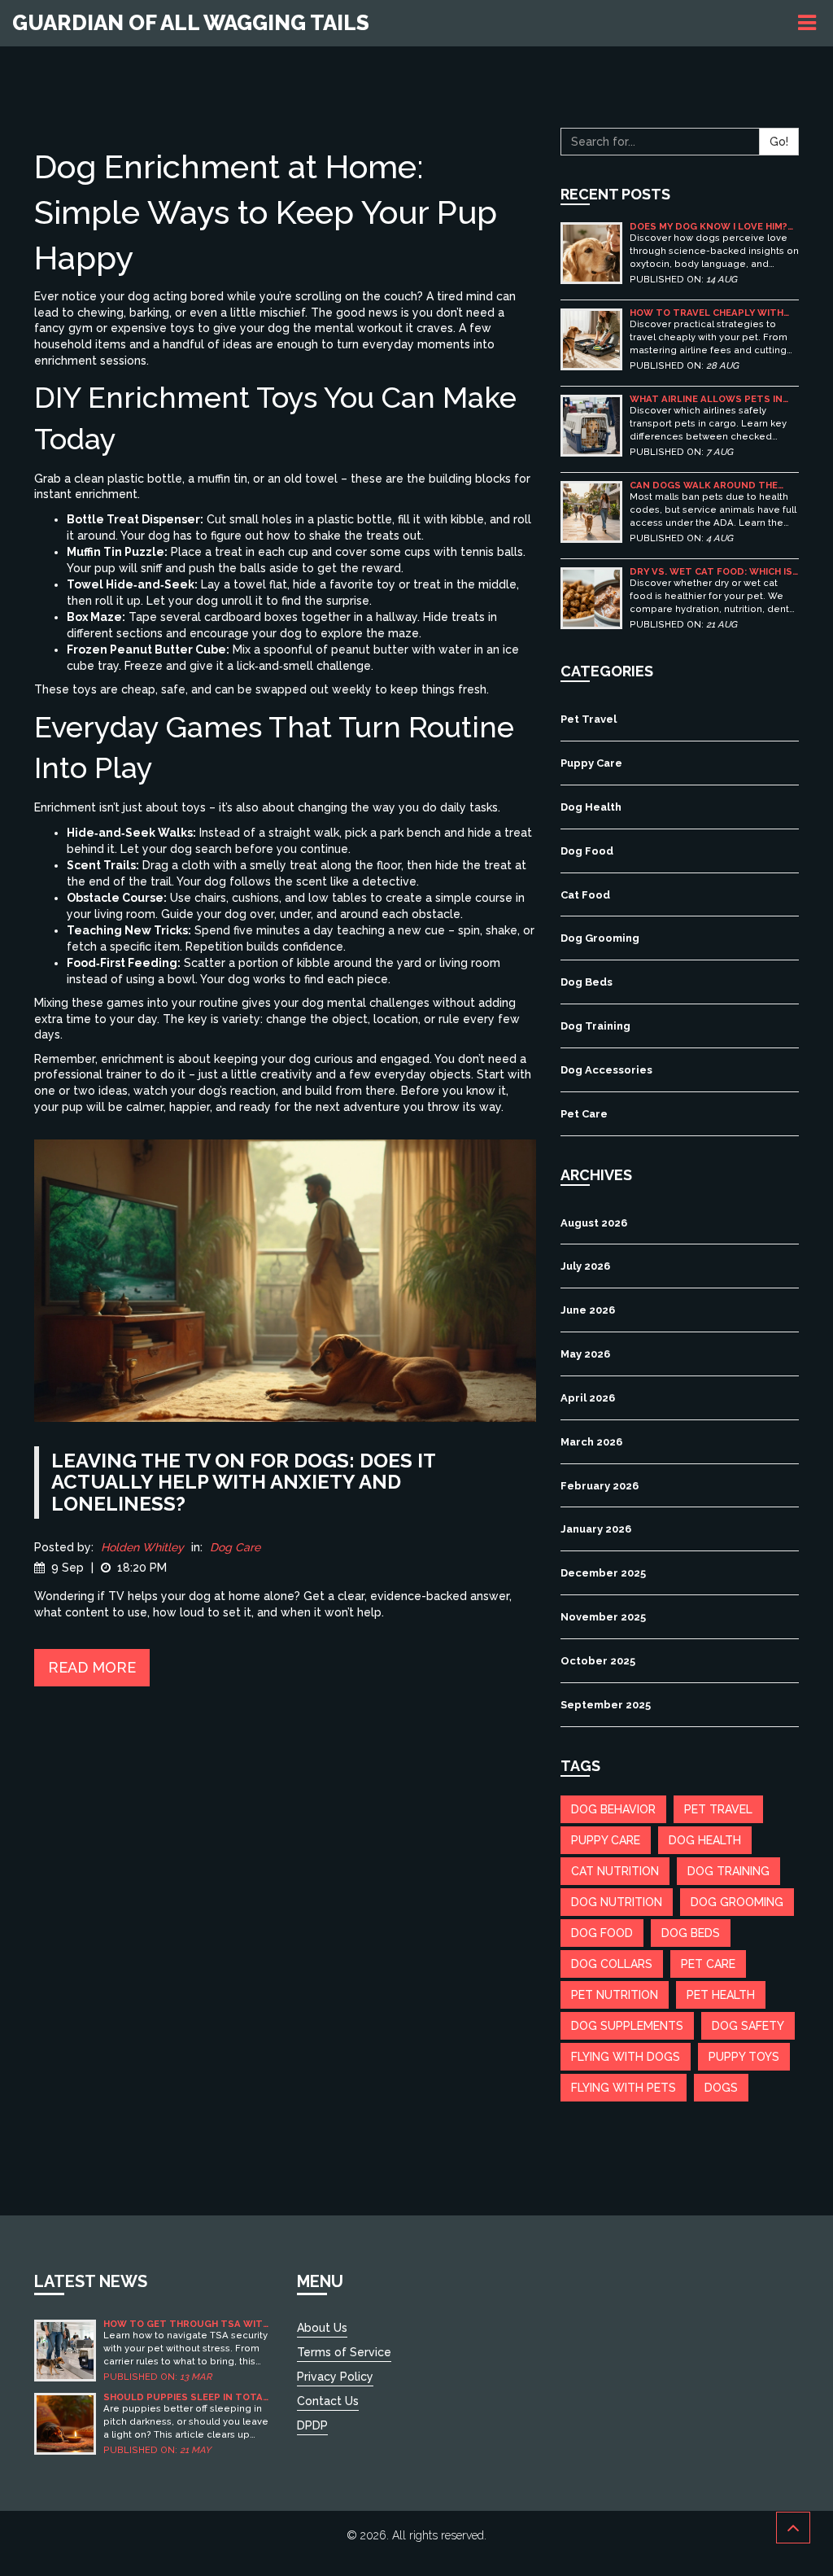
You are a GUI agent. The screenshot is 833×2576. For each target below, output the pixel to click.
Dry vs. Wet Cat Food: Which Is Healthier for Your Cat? (711, 572)
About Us (322, 2328)
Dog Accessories (606, 1070)
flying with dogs (626, 2057)
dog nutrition (617, 1902)
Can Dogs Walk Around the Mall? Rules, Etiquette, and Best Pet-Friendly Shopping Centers (706, 485)
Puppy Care (591, 763)
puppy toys (744, 2057)
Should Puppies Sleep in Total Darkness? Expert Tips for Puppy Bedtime (186, 2397)
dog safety (748, 2026)
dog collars (612, 1964)
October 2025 (598, 1661)
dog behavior (613, 1809)
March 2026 (591, 1442)
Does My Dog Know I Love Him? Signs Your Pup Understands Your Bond (709, 227)
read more (92, 1667)
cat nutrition (615, 1871)
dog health (705, 1840)
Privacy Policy (335, 2377)
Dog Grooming (600, 938)
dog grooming (737, 1902)
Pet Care (584, 1114)
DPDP (312, 2425)
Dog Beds (587, 982)
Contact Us (328, 2401)
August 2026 (594, 1223)
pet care (708, 1964)
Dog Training (595, 1026)
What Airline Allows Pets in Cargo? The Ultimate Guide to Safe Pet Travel (711, 399)
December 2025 (603, 1573)
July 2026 (585, 1266)
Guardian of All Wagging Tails (191, 23)
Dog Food (587, 851)
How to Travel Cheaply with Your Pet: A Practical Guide (707, 313)
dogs (721, 2088)
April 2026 (588, 1398)
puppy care (606, 1840)
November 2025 (603, 1617)
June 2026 (588, 1310)
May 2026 (585, 1354)
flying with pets (624, 2088)
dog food (602, 1933)
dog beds (691, 1933)
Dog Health (591, 807)
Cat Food (585, 895)
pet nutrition (615, 1995)
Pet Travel (589, 719)
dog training (728, 1871)
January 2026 (596, 1529)
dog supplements (627, 2026)
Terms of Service (344, 2352)
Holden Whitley (142, 1547)
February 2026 (600, 1486)
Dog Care (235, 1547)
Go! (779, 142)
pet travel (718, 1809)
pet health (721, 1995)
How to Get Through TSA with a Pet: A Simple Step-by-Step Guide (186, 2324)
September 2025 (606, 1705)
